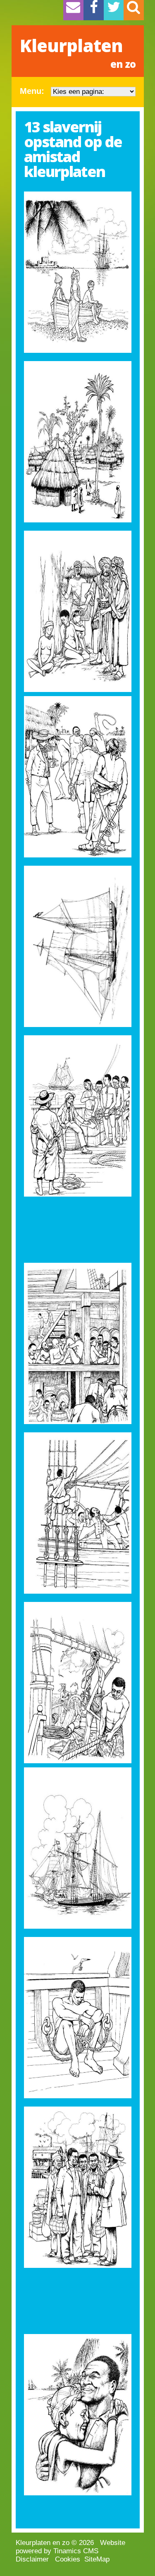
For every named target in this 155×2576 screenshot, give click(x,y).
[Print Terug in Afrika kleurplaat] (78, 2415)
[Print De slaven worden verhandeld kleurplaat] (78, 777)
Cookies (68, 2559)
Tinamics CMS (76, 2551)
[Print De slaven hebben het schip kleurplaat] (78, 1683)
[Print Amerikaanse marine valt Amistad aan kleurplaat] (78, 1848)
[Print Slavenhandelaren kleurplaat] (78, 611)
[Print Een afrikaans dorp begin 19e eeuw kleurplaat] (78, 442)
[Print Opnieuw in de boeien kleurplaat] (78, 2018)
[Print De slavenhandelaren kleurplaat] (78, 1116)
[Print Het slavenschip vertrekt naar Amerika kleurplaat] (78, 272)
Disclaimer (32, 2559)
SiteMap (97, 2559)
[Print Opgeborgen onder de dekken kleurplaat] (78, 1343)
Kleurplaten (78, 52)
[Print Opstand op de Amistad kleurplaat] (78, 1513)
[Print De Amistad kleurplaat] (78, 946)
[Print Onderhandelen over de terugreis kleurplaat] (78, 2187)
